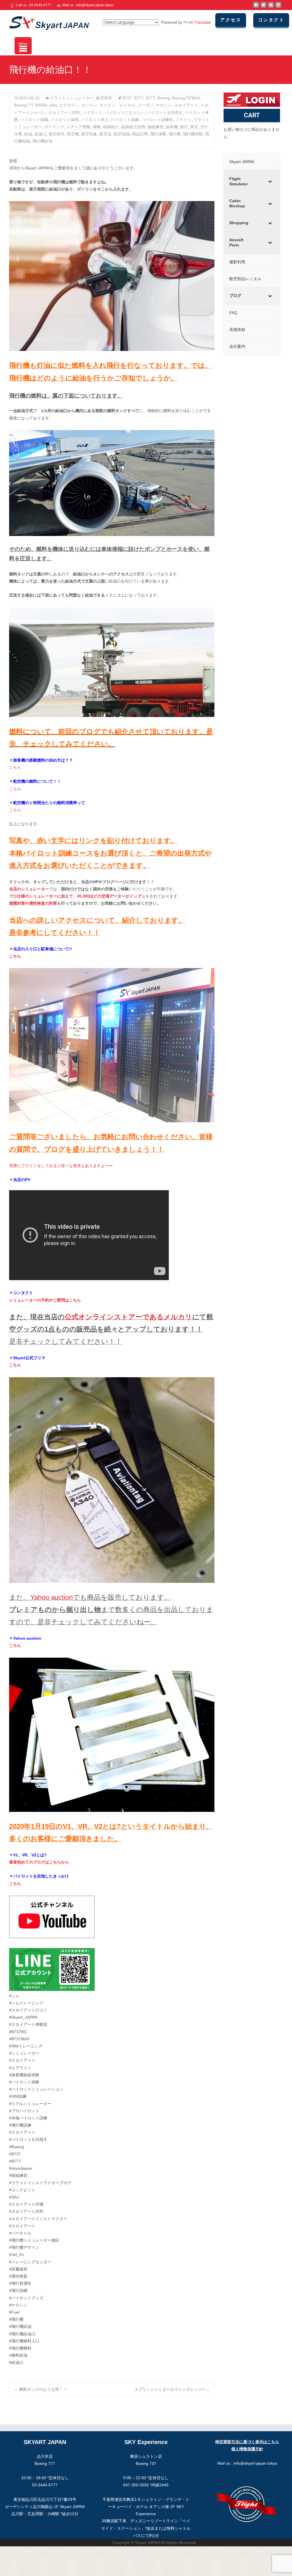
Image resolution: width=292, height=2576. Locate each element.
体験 (97, 127)
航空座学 (104, 98)
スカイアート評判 (64, 113)
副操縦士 (111, 127)
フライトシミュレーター (72, 98)
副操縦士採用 (133, 127)
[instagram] (278, 7)
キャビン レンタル (117, 105)
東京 (194, 127)
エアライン (69, 105)
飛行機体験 (193, 134)
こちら (15, 767)
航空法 (106, 134)
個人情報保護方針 (247, 2449)
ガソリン (89, 105)
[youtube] (271, 7)
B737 (127, 98)
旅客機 (172, 127)
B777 (139, 98)
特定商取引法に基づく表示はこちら (247, 2442)
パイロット (92, 113)
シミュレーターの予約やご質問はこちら (45, 1300)
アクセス (231, 20)
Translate (203, 22)
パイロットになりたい (125, 113)
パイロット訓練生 (157, 120)
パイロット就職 (34, 120)
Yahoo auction (51, 1597)
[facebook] (256, 7)
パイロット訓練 (125, 120)
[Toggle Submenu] (270, 181)
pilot (53, 105)
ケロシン (164, 105)
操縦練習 (155, 127)
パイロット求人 (95, 120)
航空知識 (122, 134)
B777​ (150, 98)
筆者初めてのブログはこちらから (39, 1862)
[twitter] (263, 7)
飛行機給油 (42, 141)
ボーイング (54, 127)
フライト (183, 120)
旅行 (184, 127)
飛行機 (175, 134)
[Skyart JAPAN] (44, 22)
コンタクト (271, 20)
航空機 (73, 134)
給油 (28, 134)
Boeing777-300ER (31, 105)
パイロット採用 (64, 120)
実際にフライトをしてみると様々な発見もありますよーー (61, 1166)
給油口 (40, 134)
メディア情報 (78, 127)
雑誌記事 (140, 134)
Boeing (164, 98)
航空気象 (89, 134)
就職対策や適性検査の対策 (33, 903)
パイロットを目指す (165, 113)
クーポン (146, 105)
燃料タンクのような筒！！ (40, 2389)
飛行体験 (158, 134)
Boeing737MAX (186, 98)
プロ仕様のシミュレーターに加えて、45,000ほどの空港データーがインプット (79, 896)
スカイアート (186, 105)
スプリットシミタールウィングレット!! (172, 2389)
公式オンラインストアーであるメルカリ (128, 1317)
